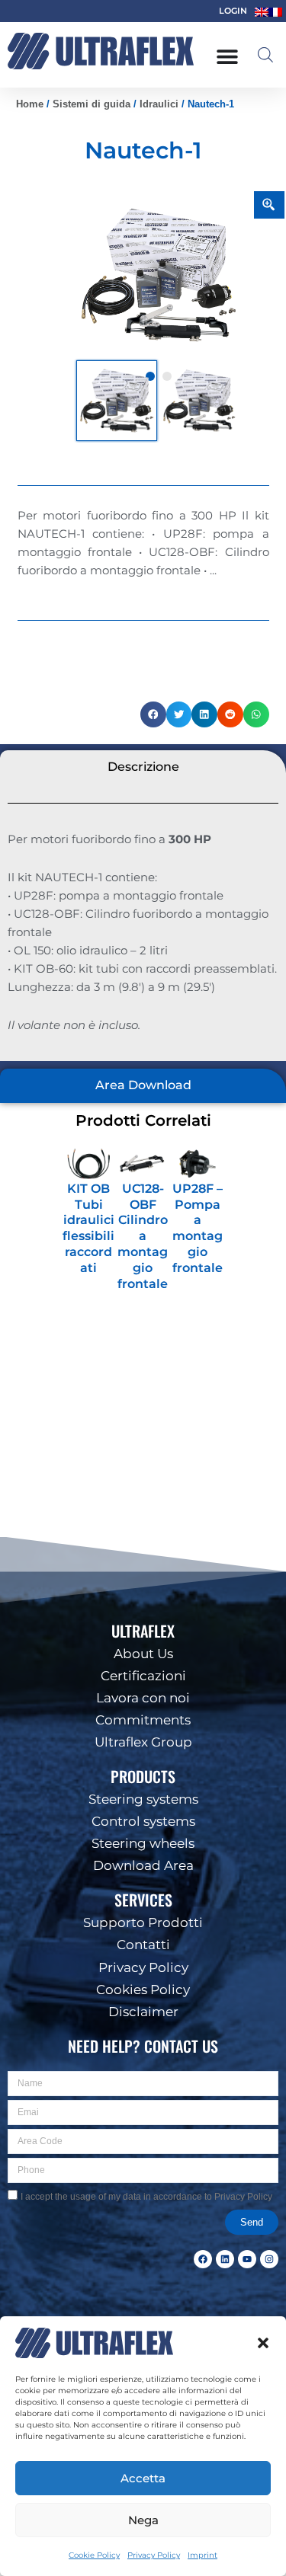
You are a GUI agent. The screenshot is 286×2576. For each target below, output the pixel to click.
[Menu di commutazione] (227, 56)
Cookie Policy (94, 2555)
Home (30, 104)
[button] (263, 2343)
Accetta (143, 2477)
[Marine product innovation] (101, 51)
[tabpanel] (159, 275)
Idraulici (159, 104)
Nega (143, 2519)
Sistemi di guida (92, 104)
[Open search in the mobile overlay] (265, 55)
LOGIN (233, 11)
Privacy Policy (154, 2555)
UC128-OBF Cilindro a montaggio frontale (143, 1236)
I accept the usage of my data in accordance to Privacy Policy (146, 2197)
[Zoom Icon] (269, 205)
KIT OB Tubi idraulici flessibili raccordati (88, 1228)
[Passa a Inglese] (262, 12)
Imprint (202, 2555)
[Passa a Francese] (275, 12)
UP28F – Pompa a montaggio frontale (198, 1228)
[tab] (143, 767)
